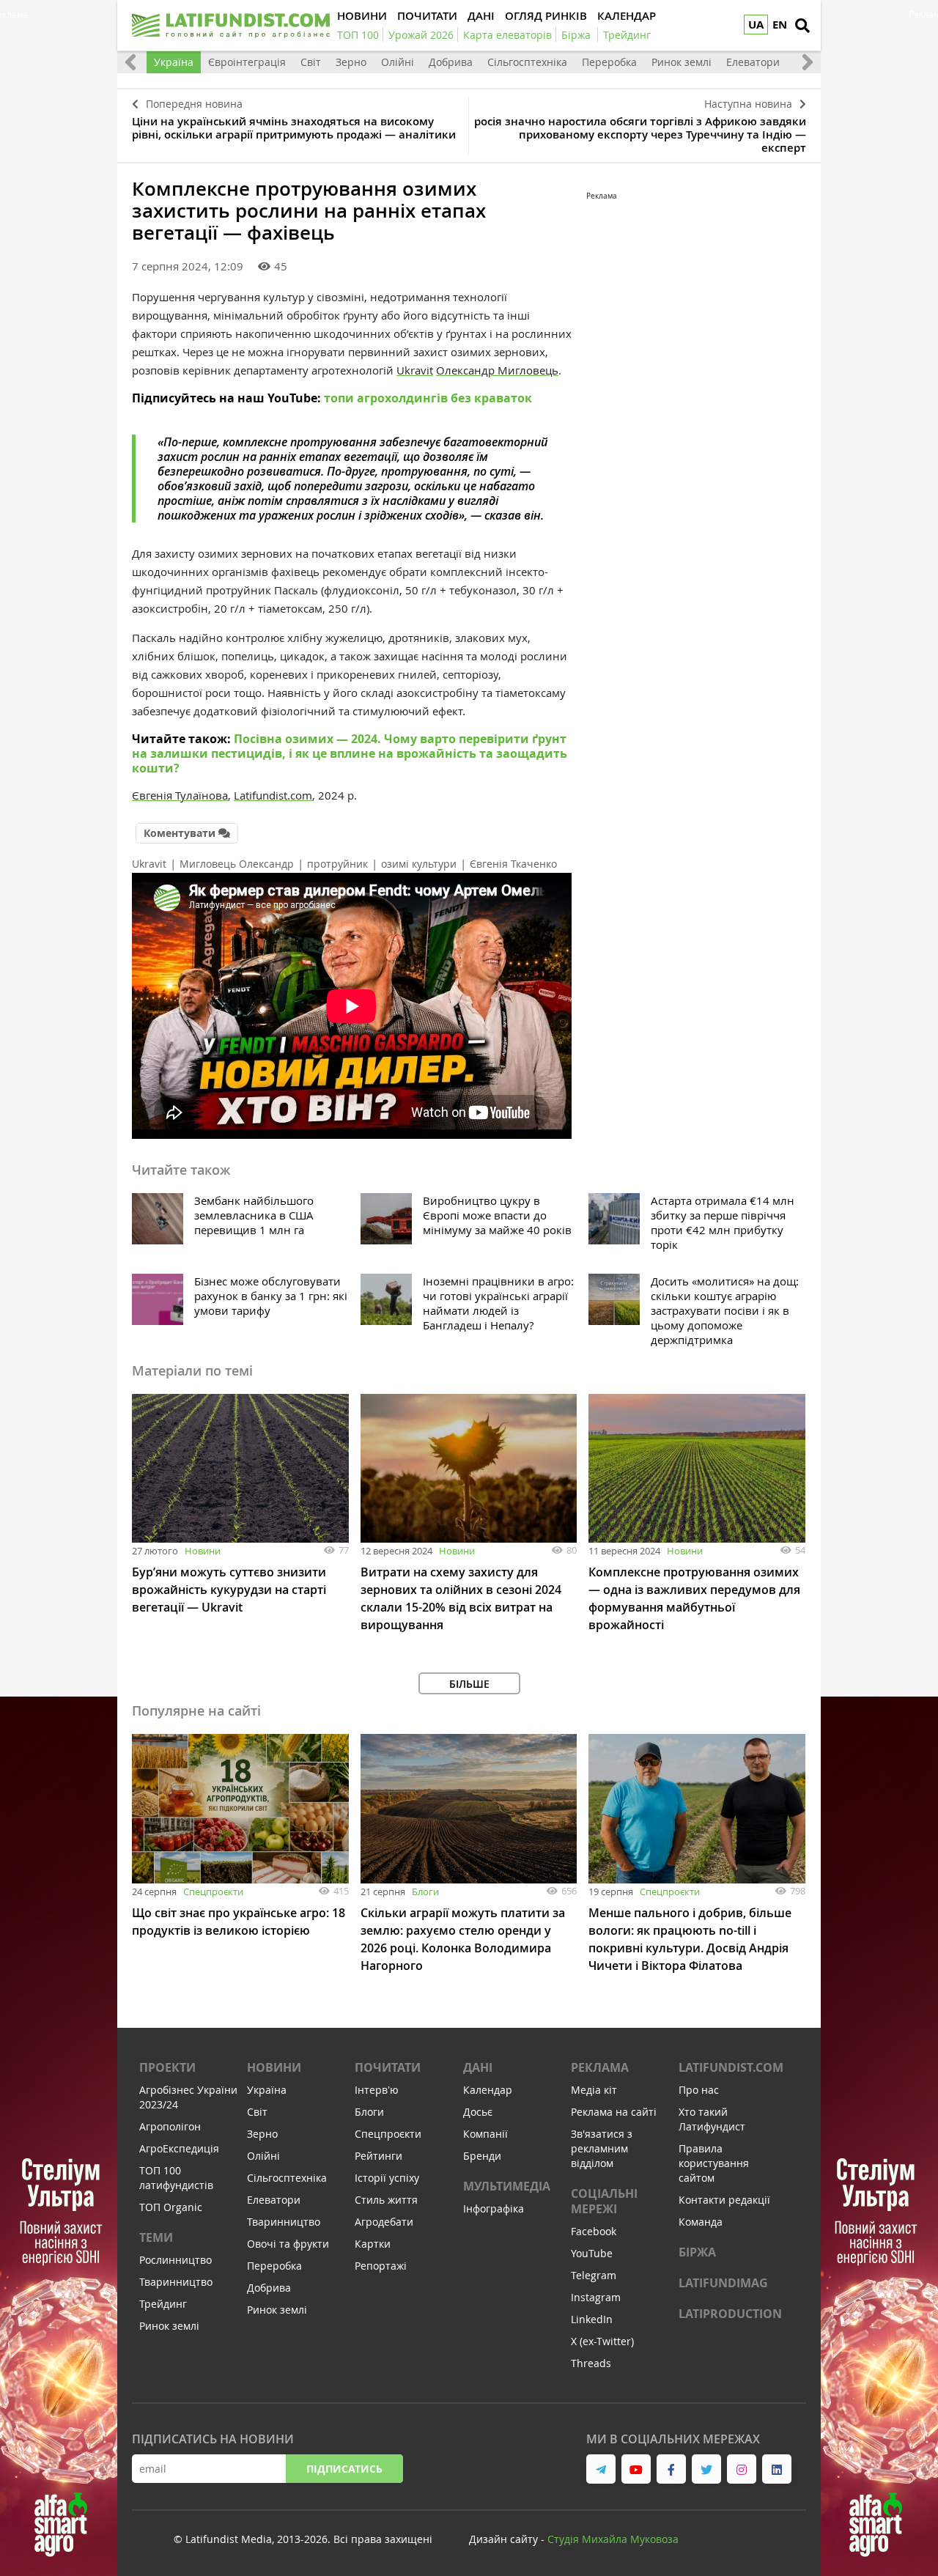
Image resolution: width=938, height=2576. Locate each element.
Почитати (388, 2067)
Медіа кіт (594, 2090)
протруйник (337, 864)
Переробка (609, 62)
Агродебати (384, 2222)
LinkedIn (592, 2319)
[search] (802, 26)
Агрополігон (170, 2126)
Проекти (167, 2067)
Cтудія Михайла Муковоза (613, 2539)
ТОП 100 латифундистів (176, 2178)
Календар (488, 2090)
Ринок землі (682, 62)
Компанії (485, 2134)
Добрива (451, 62)
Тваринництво (176, 2282)
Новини (203, 1551)
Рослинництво (176, 2260)
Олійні (398, 62)
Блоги (425, 1892)
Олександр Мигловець (497, 370)
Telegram (594, 2275)
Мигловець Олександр (237, 864)
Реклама (600, 2067)
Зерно (351, 62)
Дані (478, 2067)
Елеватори (753, 62)
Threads (591, 2363)
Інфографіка (494, 2208)
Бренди (482, 2156)
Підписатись (344, 2469)
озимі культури (419, 864)
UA (756, 25)
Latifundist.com (731, 2067)
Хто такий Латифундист (712, 2119)
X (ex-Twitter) (602, 2341)
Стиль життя (386, 2200)
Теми (156, 2237)
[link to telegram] (601, 2469)
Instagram (596, 2297)
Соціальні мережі (604, 2201)
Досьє (478, 2112)
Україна (174, 62)
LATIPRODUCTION (730, 2314)
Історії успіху (387, 2178)
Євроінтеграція (247, 62)
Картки (373, 2244)
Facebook (594, 2231)
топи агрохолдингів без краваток (428, 398)
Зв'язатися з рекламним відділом (602, 2148)
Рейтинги (378, 2156)
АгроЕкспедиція (179, 2148)
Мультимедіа (507, 2186)
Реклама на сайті (614, 2112)
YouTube (592, 2253)
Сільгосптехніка (527, 62)
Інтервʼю (377, 2090)
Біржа (697, 2252)
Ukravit (415, 370)
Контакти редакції (724, 2200)
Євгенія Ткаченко (513, 864)
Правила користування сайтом (714, 2163)
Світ (311, 62)
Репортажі (381, 2266)
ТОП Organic (171, 2207)
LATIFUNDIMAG (723, 2283)
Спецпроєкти (213, 1892)
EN (780, 25)
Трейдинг (163, 2304)
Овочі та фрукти (288, 2244)
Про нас (699, 2090)
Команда (701, 2222)
